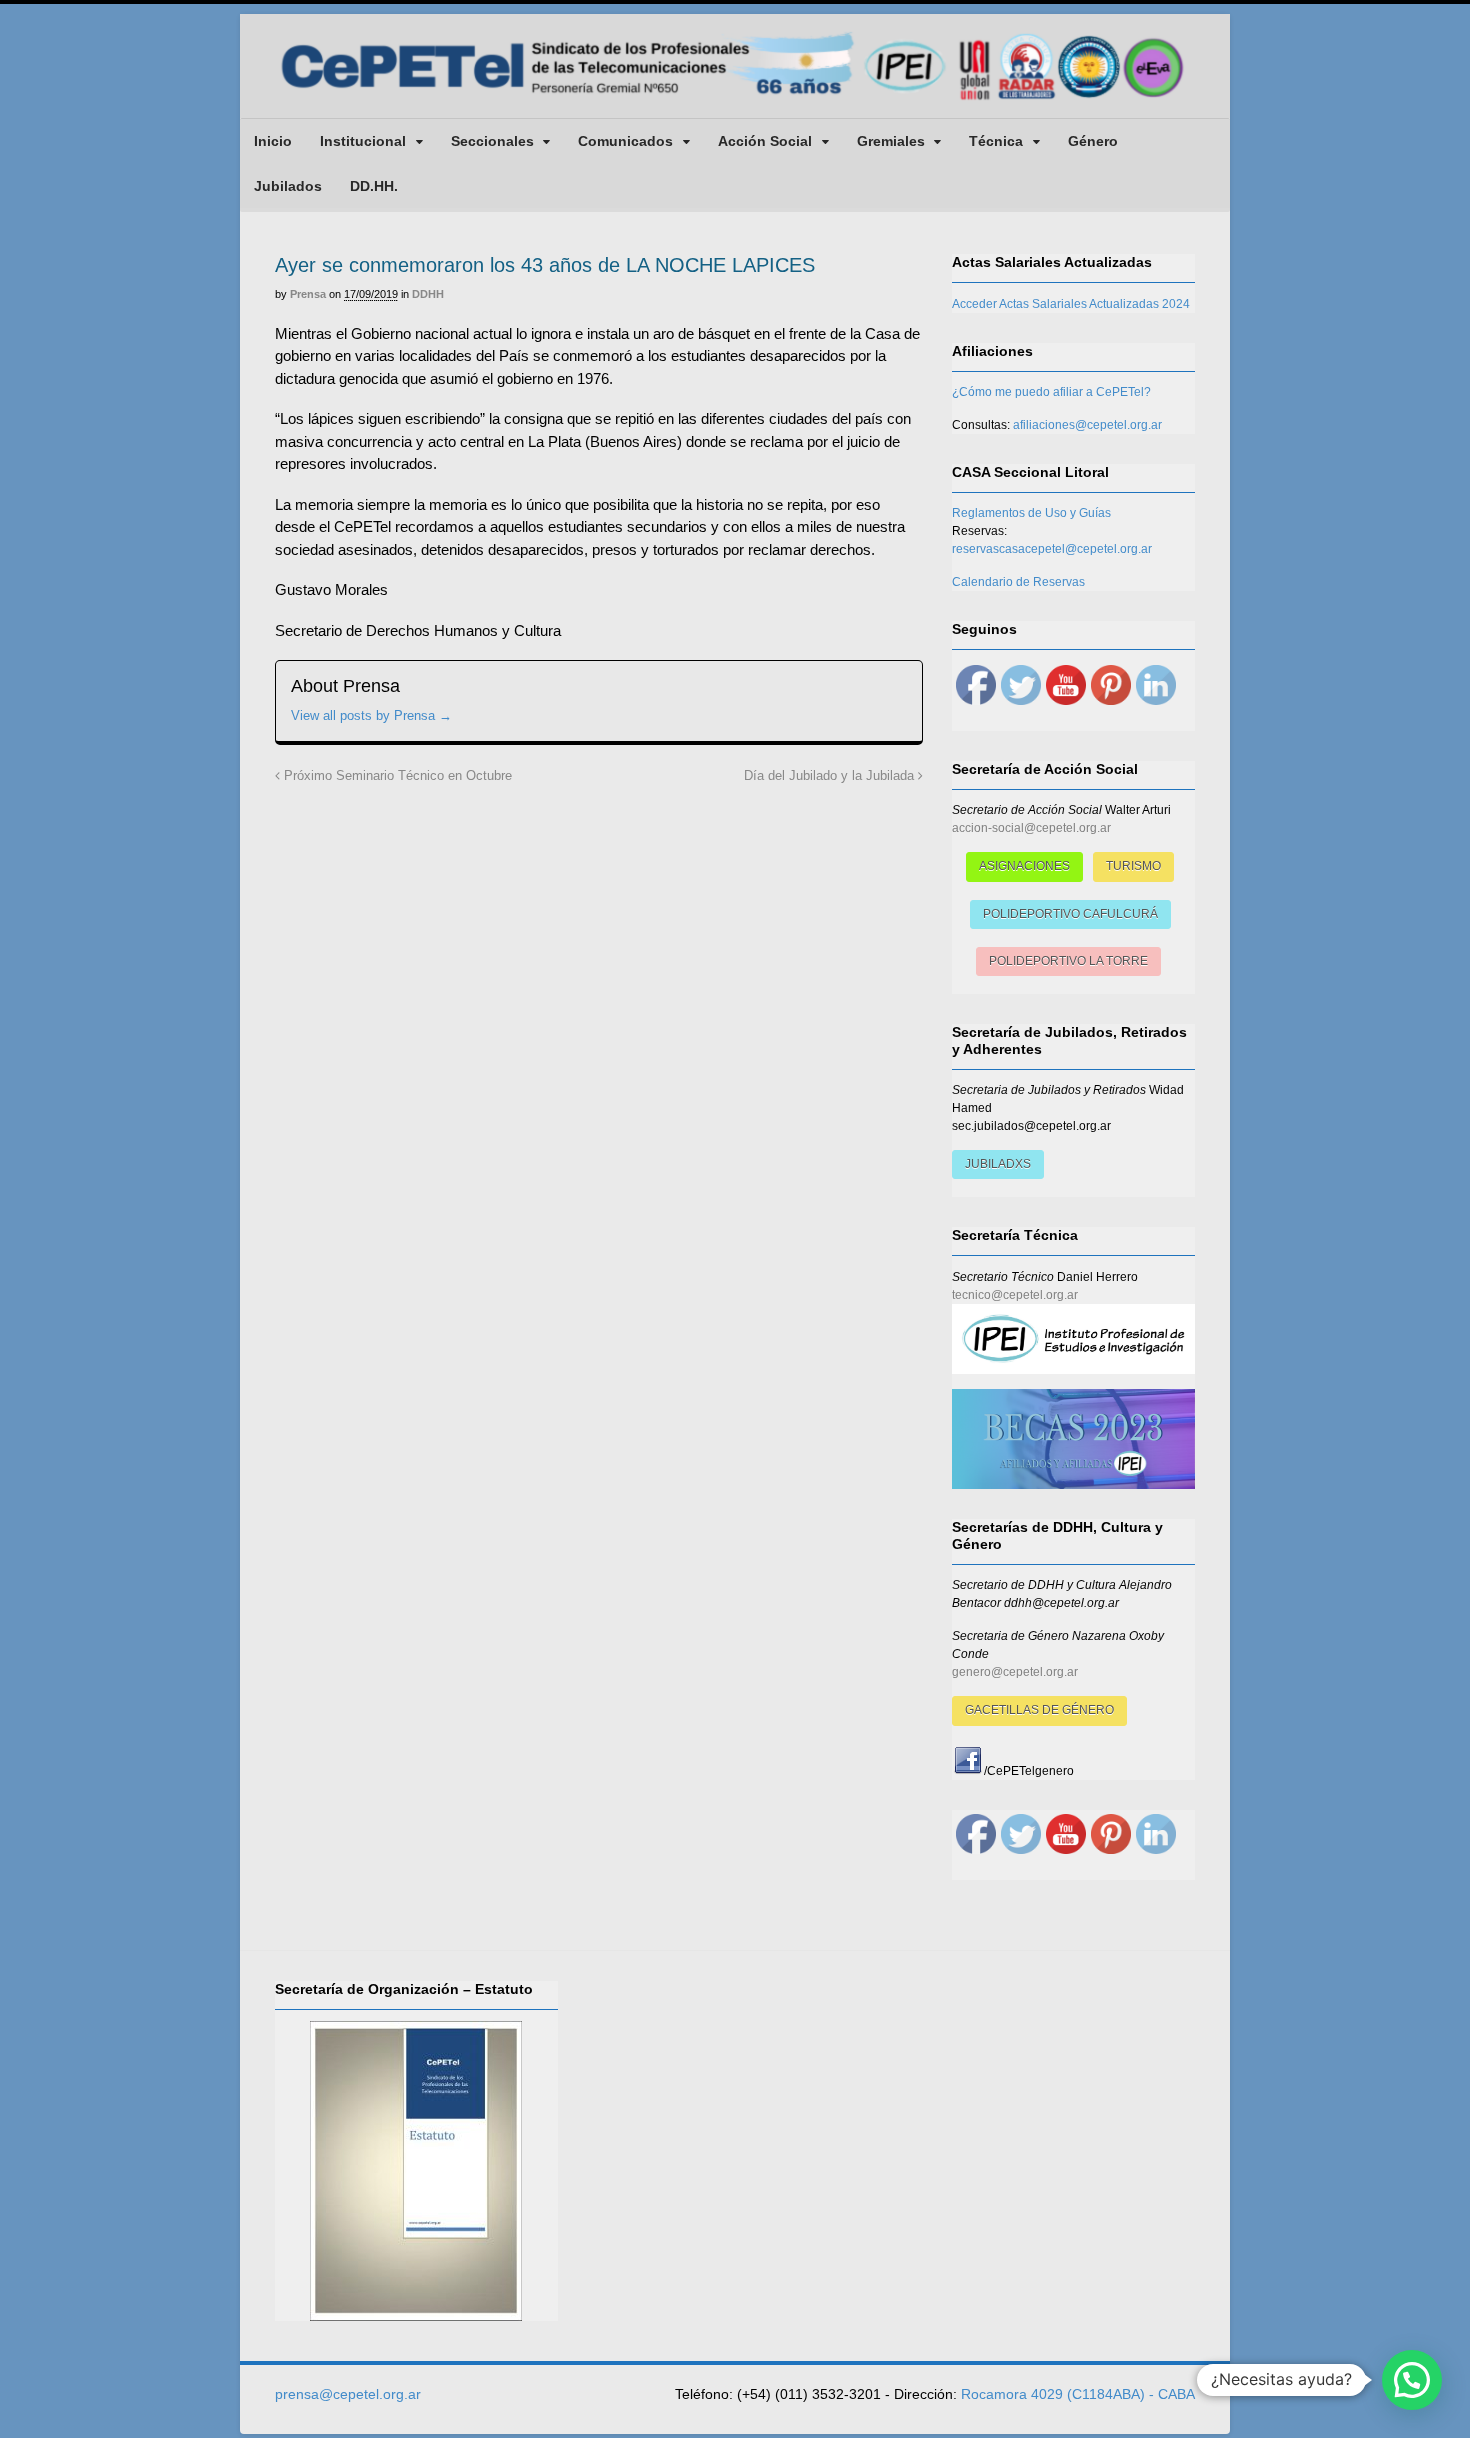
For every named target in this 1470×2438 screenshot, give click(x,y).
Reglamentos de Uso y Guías (1031, 513)
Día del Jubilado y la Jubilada (831, 776)
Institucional (363, 141)
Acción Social (765, 141)
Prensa (308, 294)
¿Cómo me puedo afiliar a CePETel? (1051, 392)
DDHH (428, 294)
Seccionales (492, 141)
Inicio (273, 141)
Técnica (996, 141)
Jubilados (288, 186)
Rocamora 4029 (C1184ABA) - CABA (1078, 2394)
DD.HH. (374, 186)
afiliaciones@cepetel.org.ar (1087, 425)
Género (1093, 141)
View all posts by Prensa (371, 715)
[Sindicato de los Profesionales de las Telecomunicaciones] (735, 102)
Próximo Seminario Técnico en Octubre (396, 776)
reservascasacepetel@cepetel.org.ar (1052, 549)
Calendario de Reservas (1018, 582)
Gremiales (891, 141)
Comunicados (625, 141)
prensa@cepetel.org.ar (348, 2394)
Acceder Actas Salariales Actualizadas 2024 (1071, 304)
